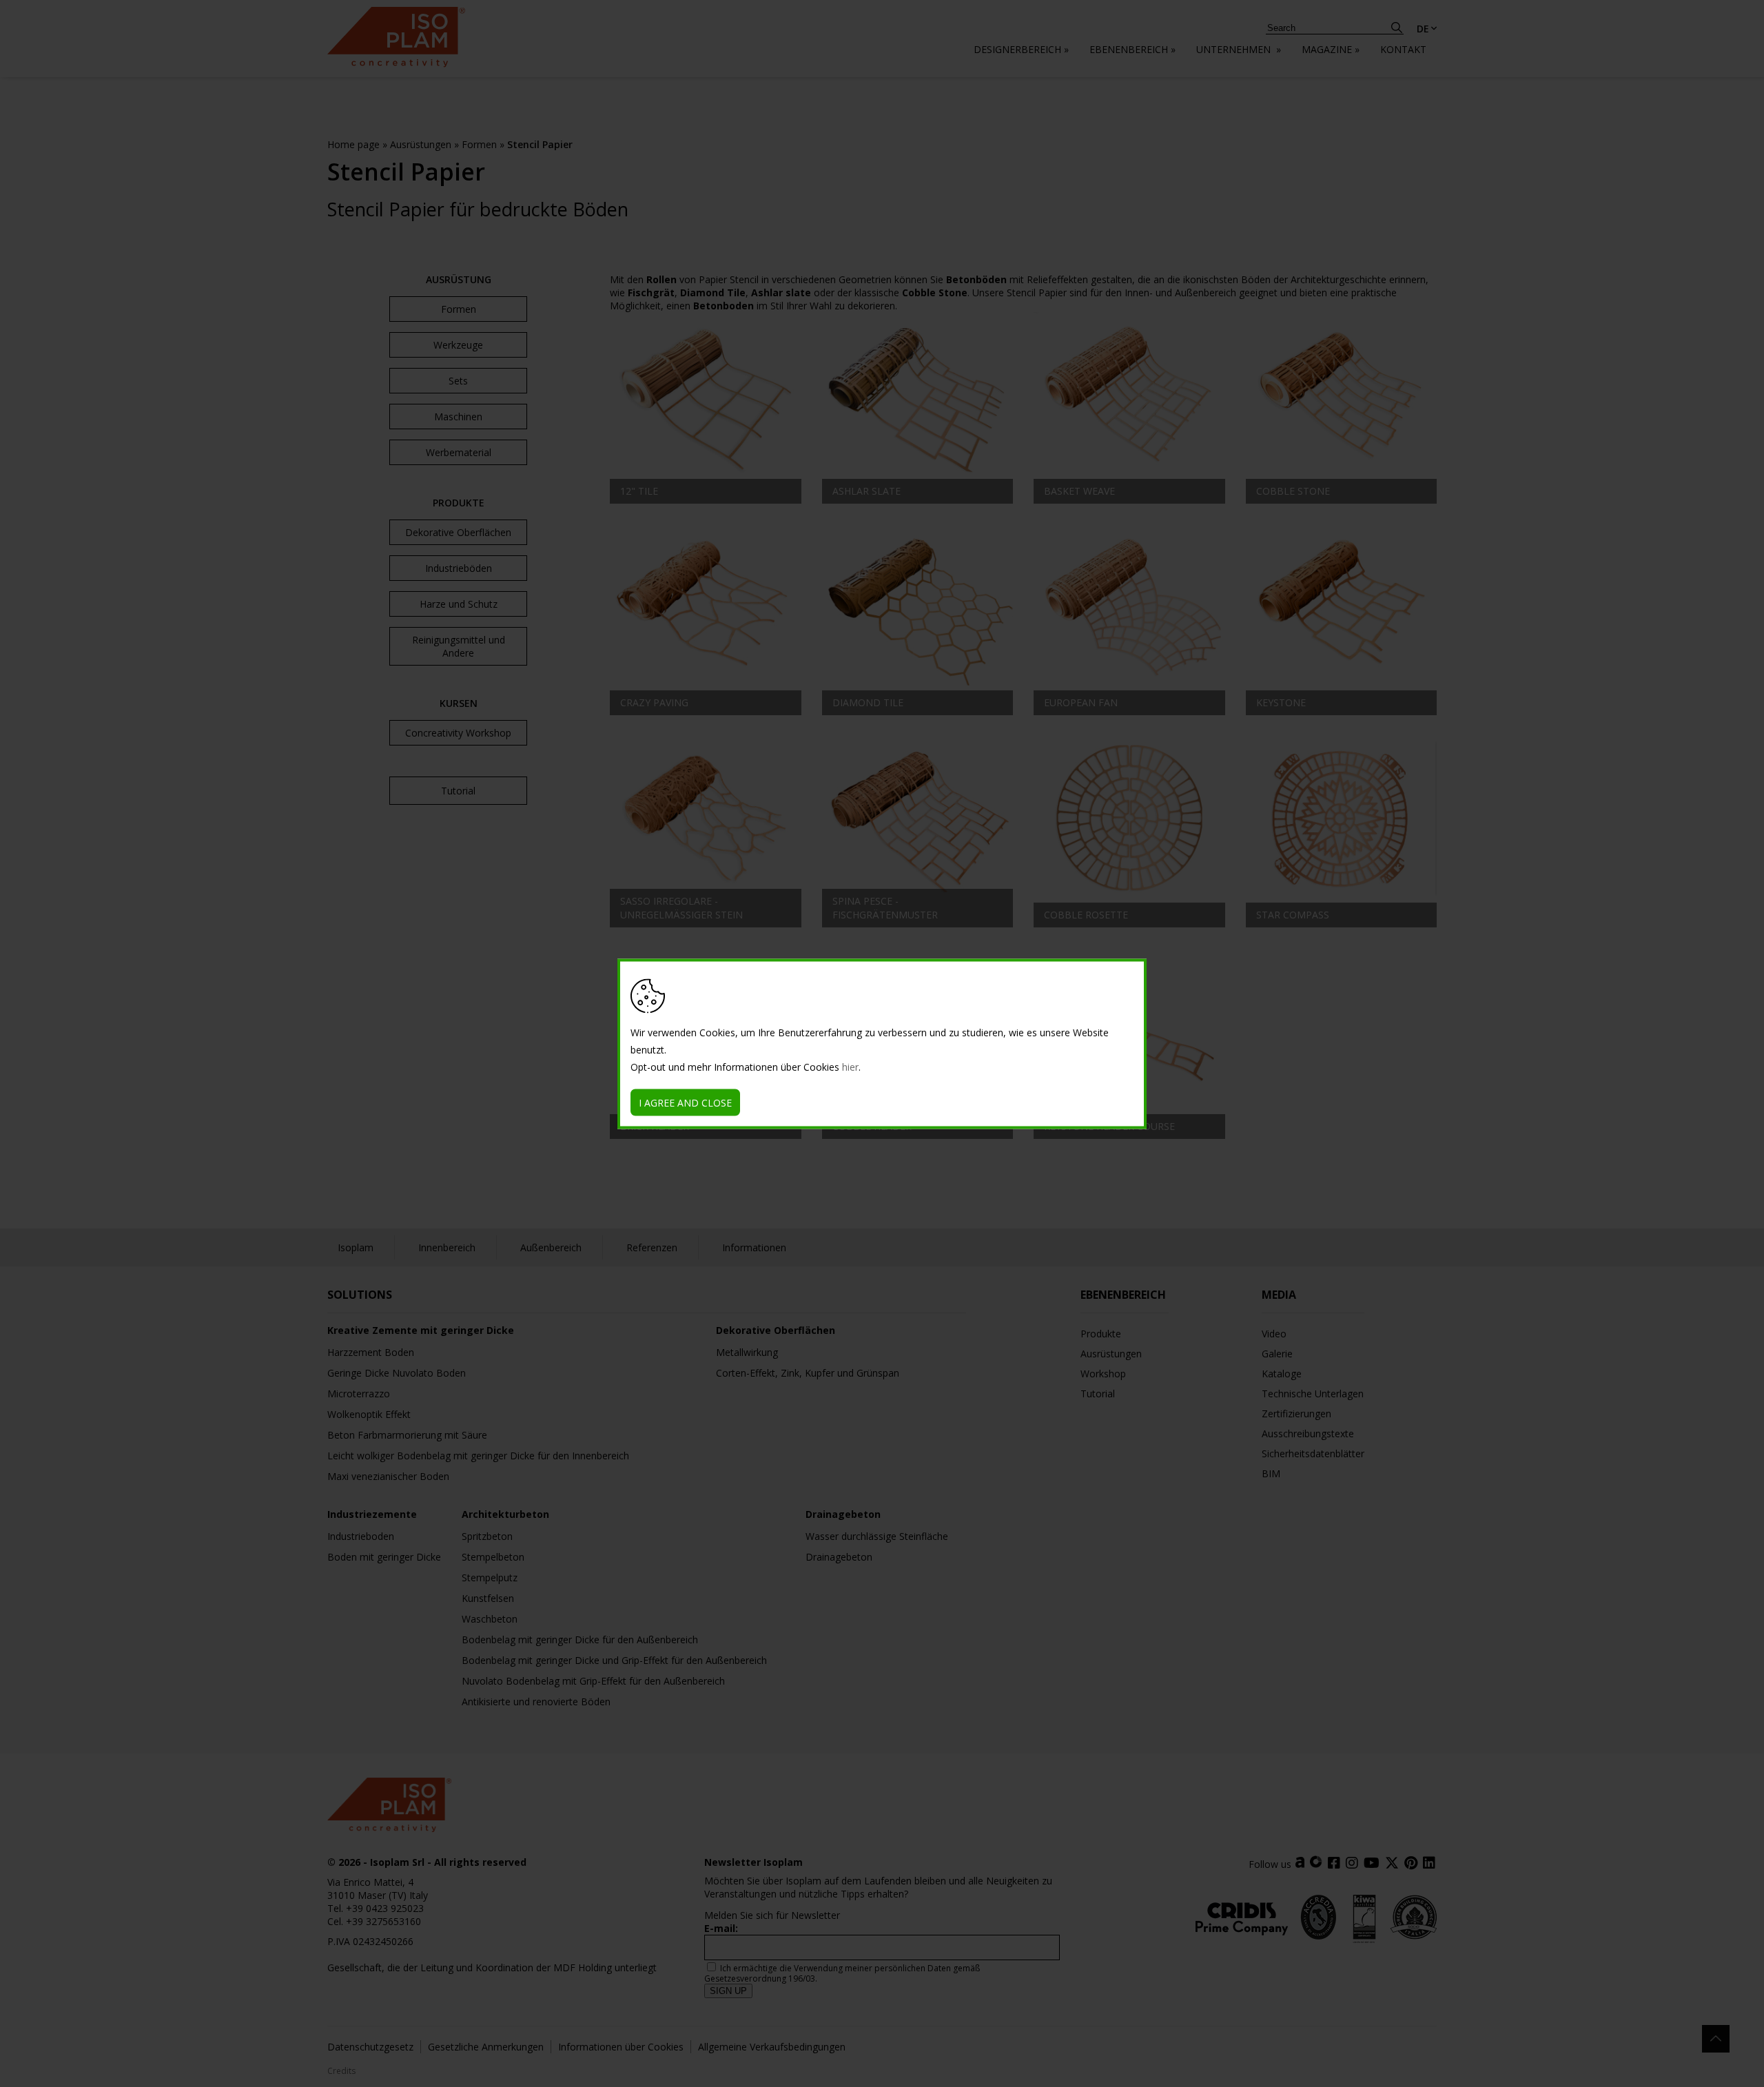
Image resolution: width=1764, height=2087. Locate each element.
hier (850, 1066)
